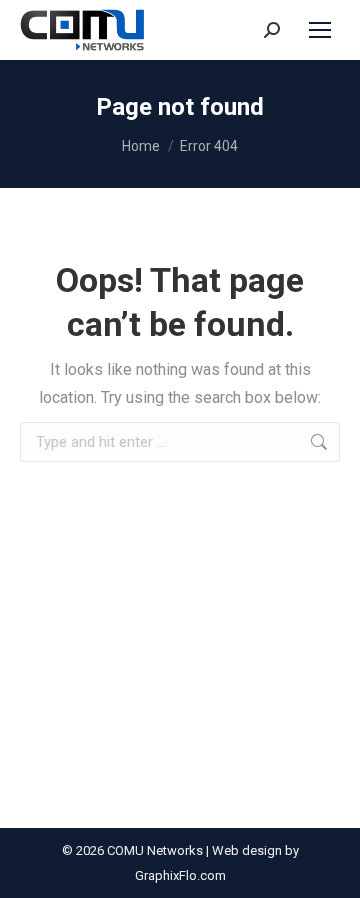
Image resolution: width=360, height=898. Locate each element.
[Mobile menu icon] (320, 30)
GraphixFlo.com (180, 875)
